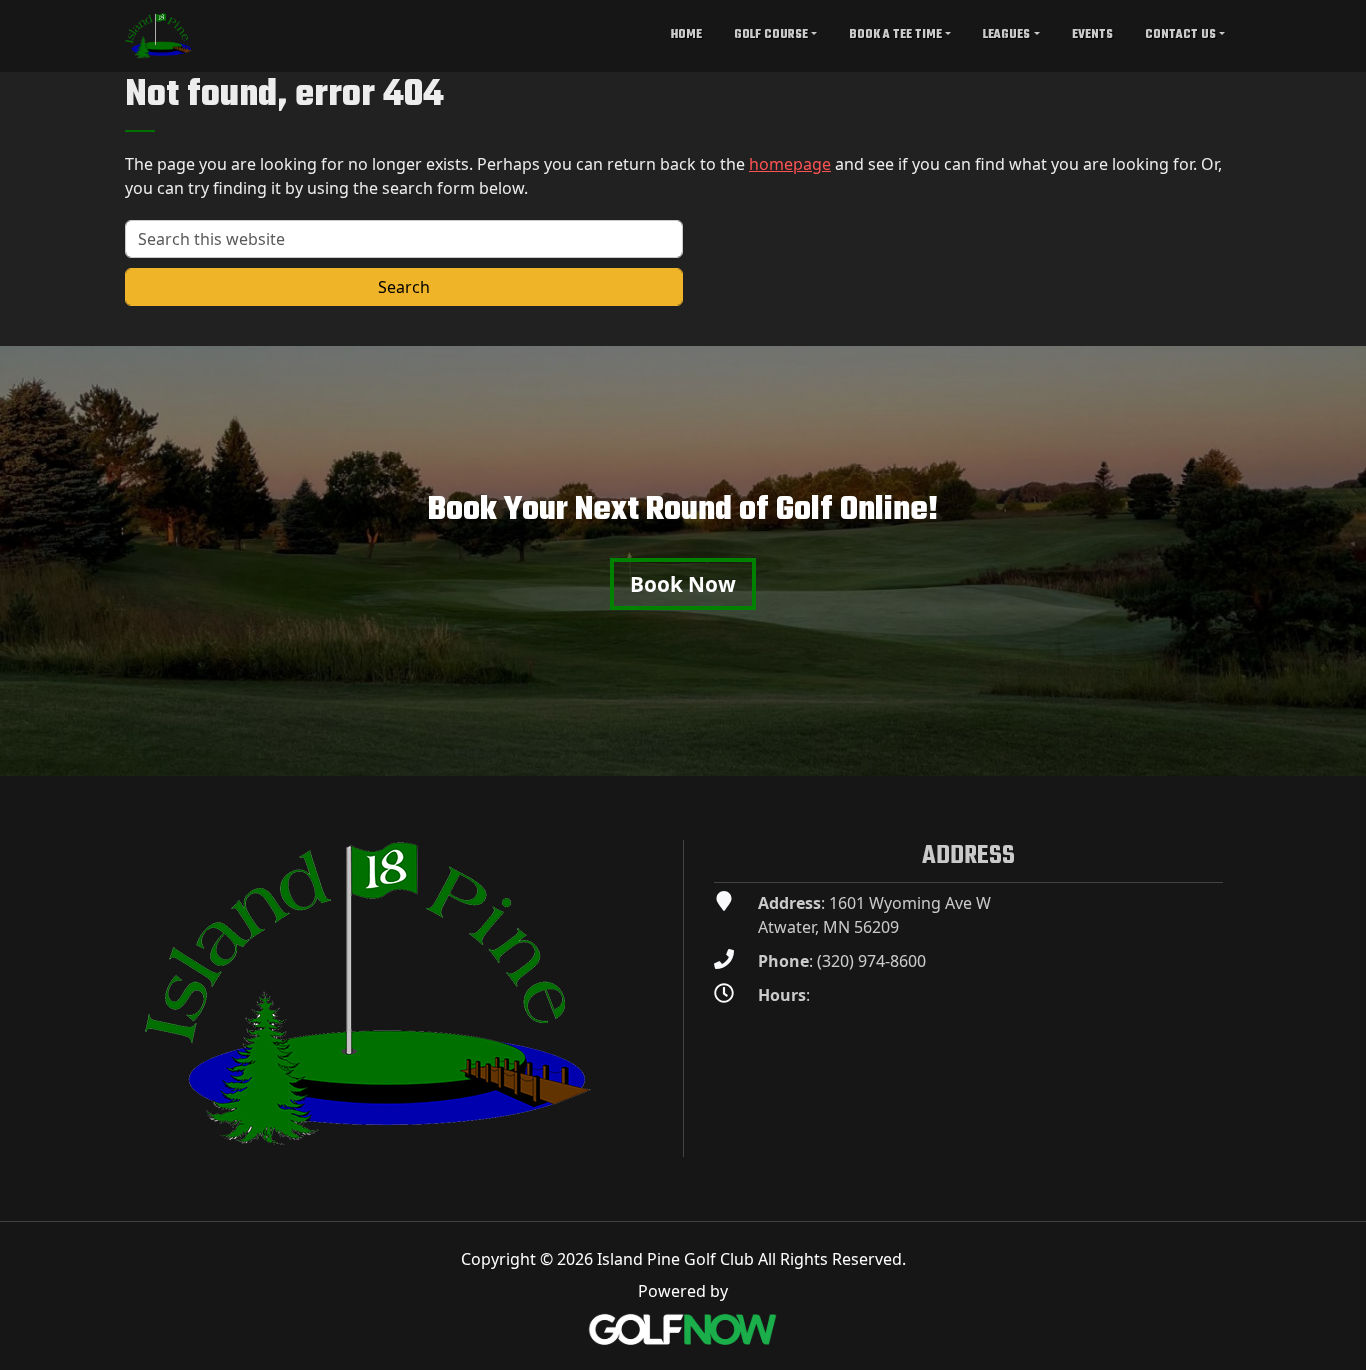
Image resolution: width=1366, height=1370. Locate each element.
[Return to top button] (1340, 752)
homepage (790, 164)
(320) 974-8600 (871, 961)
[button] (775, 36)
